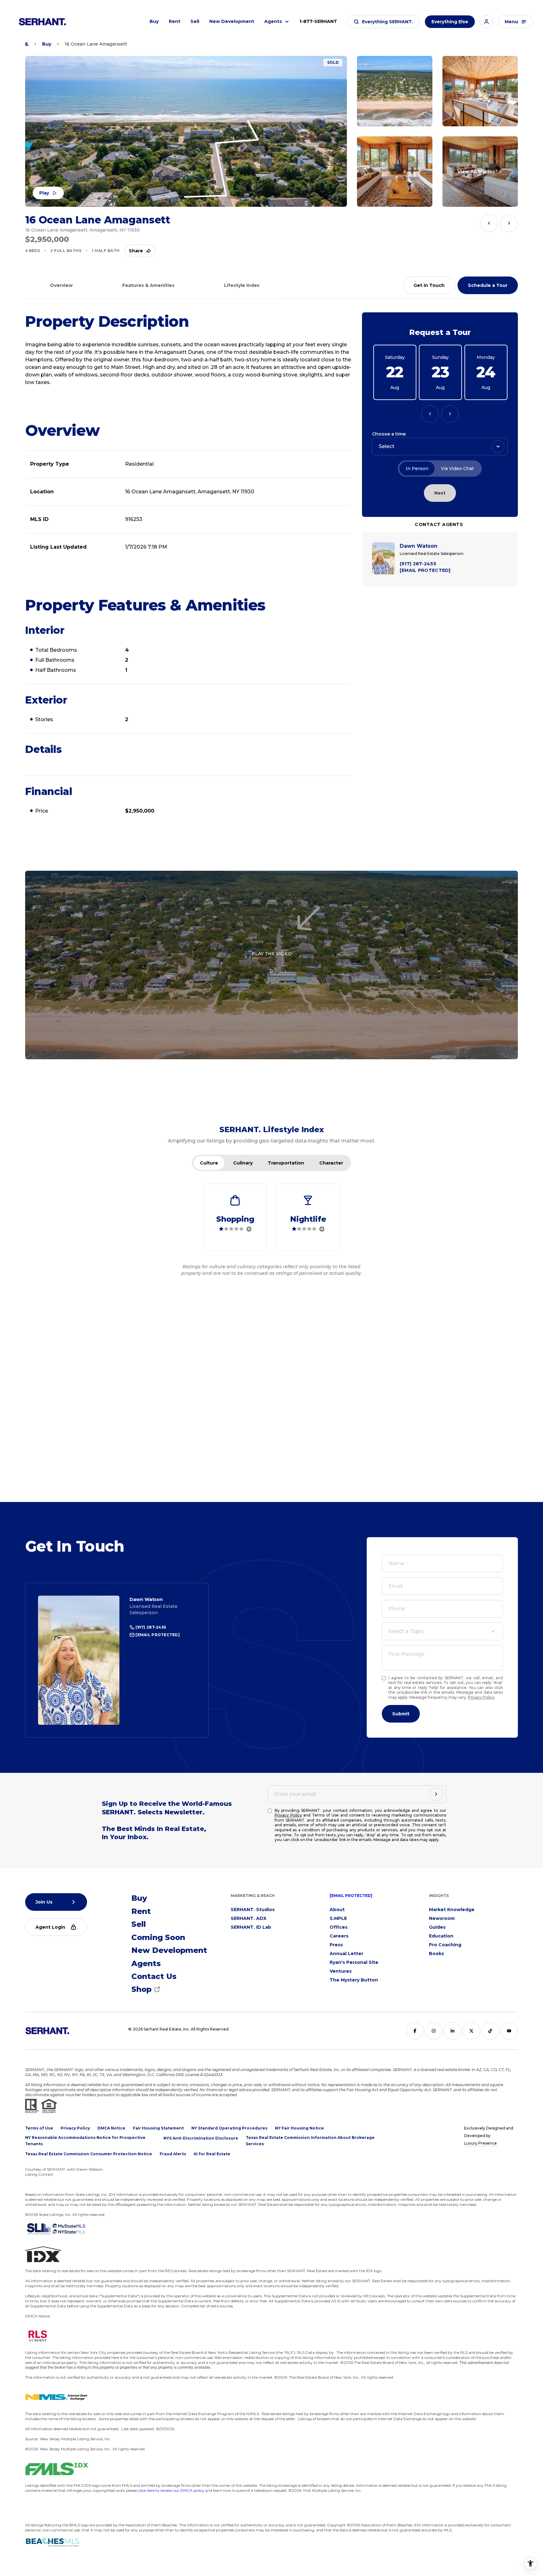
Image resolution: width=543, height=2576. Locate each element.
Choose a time (389, 434)
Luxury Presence (480, 2143)
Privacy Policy (481, 1697)
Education (441, 1936)
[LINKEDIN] (452, 2031)
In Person (417, 469)
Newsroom (442, 1918)
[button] (384, 22)
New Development (232, 21)
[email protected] (351, 1896)
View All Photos (476, 172)
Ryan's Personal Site (354, 1962)
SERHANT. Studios (253, 1910)
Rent (175, 21)
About (337, 1910)
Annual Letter (346, 1954)
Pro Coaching (445, 1945)
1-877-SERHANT (318, 21)
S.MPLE (338, 1918)
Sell (195, 21)
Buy (154, 21)
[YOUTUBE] (509, 2031)
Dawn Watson (146, 1599)
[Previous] (430, 414)
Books (436, 1954)
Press (336, 1945)
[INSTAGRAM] (434, 2031)
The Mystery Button (354, 1980)
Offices (339, 1927)
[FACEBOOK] (415, 2031)
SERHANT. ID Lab (251, 1927)
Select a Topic (406, 1631)
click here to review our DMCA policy (171, 2490)
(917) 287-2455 (150, 1627)
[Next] (450, 414)
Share (136, 251)
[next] (509, 223)
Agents (273, 21)
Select (387, 446)
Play (44, 193)
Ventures (341, 1971)
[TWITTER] (471, 2031)
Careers (339, 1936)
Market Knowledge (452, 1910)
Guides (437, 1927)
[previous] (489, 223)
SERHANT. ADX (249, 1918)
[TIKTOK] (490, 2031)
